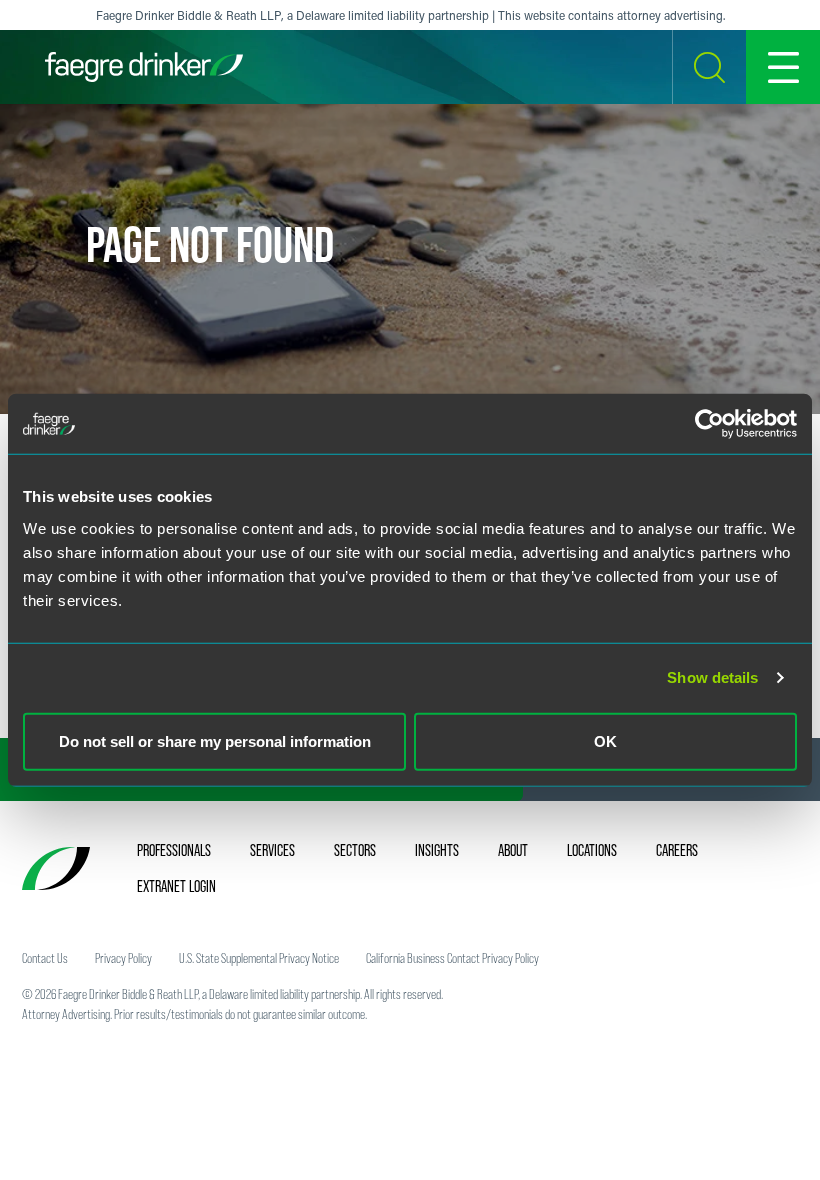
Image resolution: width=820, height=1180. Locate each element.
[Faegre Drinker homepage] (144, 67)
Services (272, 850)
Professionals (174, 850)
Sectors (355, 850)
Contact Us (45, 958)
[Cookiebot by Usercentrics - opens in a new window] (709, 424)
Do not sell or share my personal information (215, 740)
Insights (437, 850)
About (513, 850)
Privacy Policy (123, 958)
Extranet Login (176, 886)
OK (605, 740)
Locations (592, 850)
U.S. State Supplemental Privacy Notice (259, 958)
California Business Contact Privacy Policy (452, 958)
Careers (677, 850)
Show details (712, 677)
